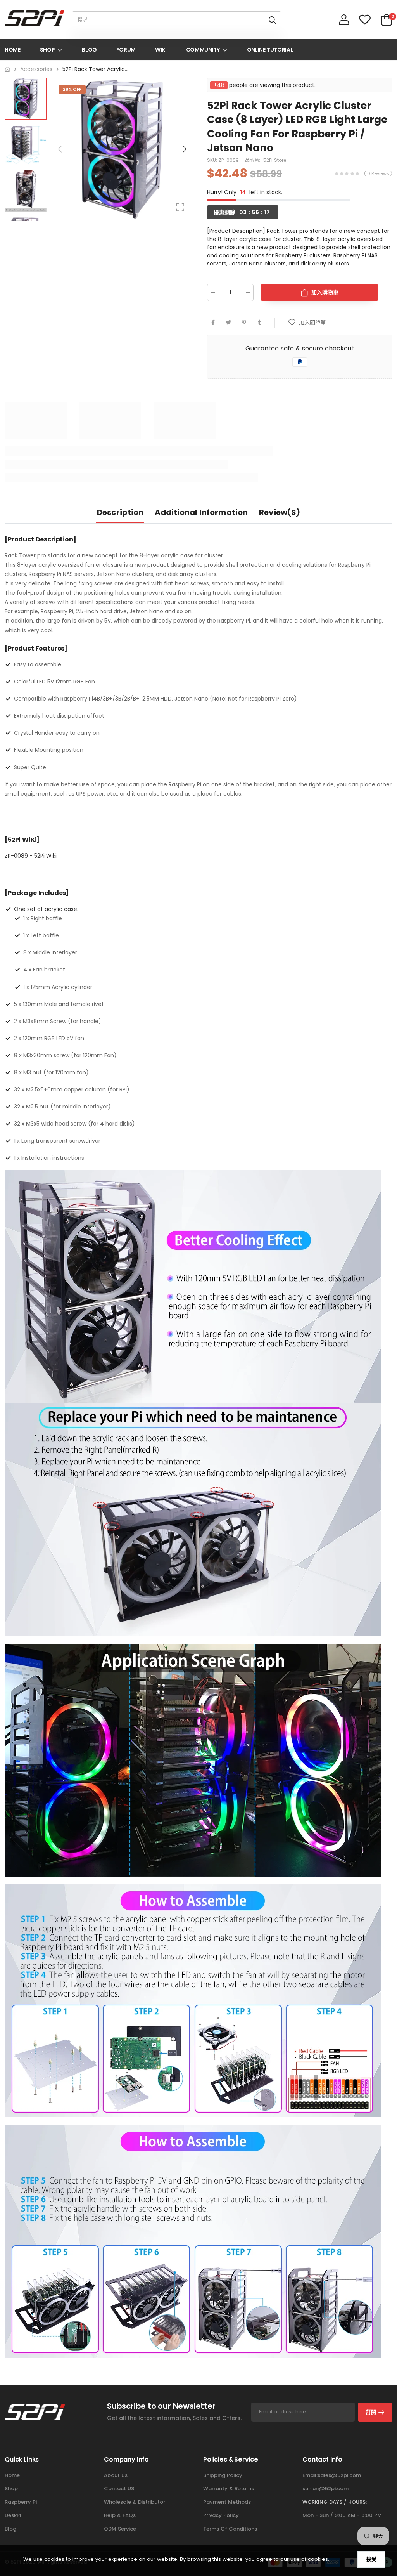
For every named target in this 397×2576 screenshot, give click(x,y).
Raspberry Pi (21, 2502)
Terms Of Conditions (230, 2529)
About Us (116, 2475)
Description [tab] (120, 512)
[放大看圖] (180, 207)
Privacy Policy (221, 2515)
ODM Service (120, 2529)
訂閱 (371, 2412)
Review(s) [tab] (280, 512)
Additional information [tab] (201, 512)
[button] (184, 149)
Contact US (119, 2488)
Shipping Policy (223, 2475)
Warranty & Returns (229, 2488)
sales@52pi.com (339, 2475)
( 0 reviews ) (378, 173)
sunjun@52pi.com (325, 2488)
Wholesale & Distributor (135, 2502)
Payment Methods (227, 2502)
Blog (10, 2529)
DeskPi (13, 2515)
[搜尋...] (272, 20)
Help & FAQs (120, 2515)
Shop (11, 2488)
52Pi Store (275, 160)
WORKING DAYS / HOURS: (335, 2502)
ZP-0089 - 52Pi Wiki (31, 856)
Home (12, 2475)
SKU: (213, 160)
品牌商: (253, 160)
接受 (371, 2559)
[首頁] (7, 69)
